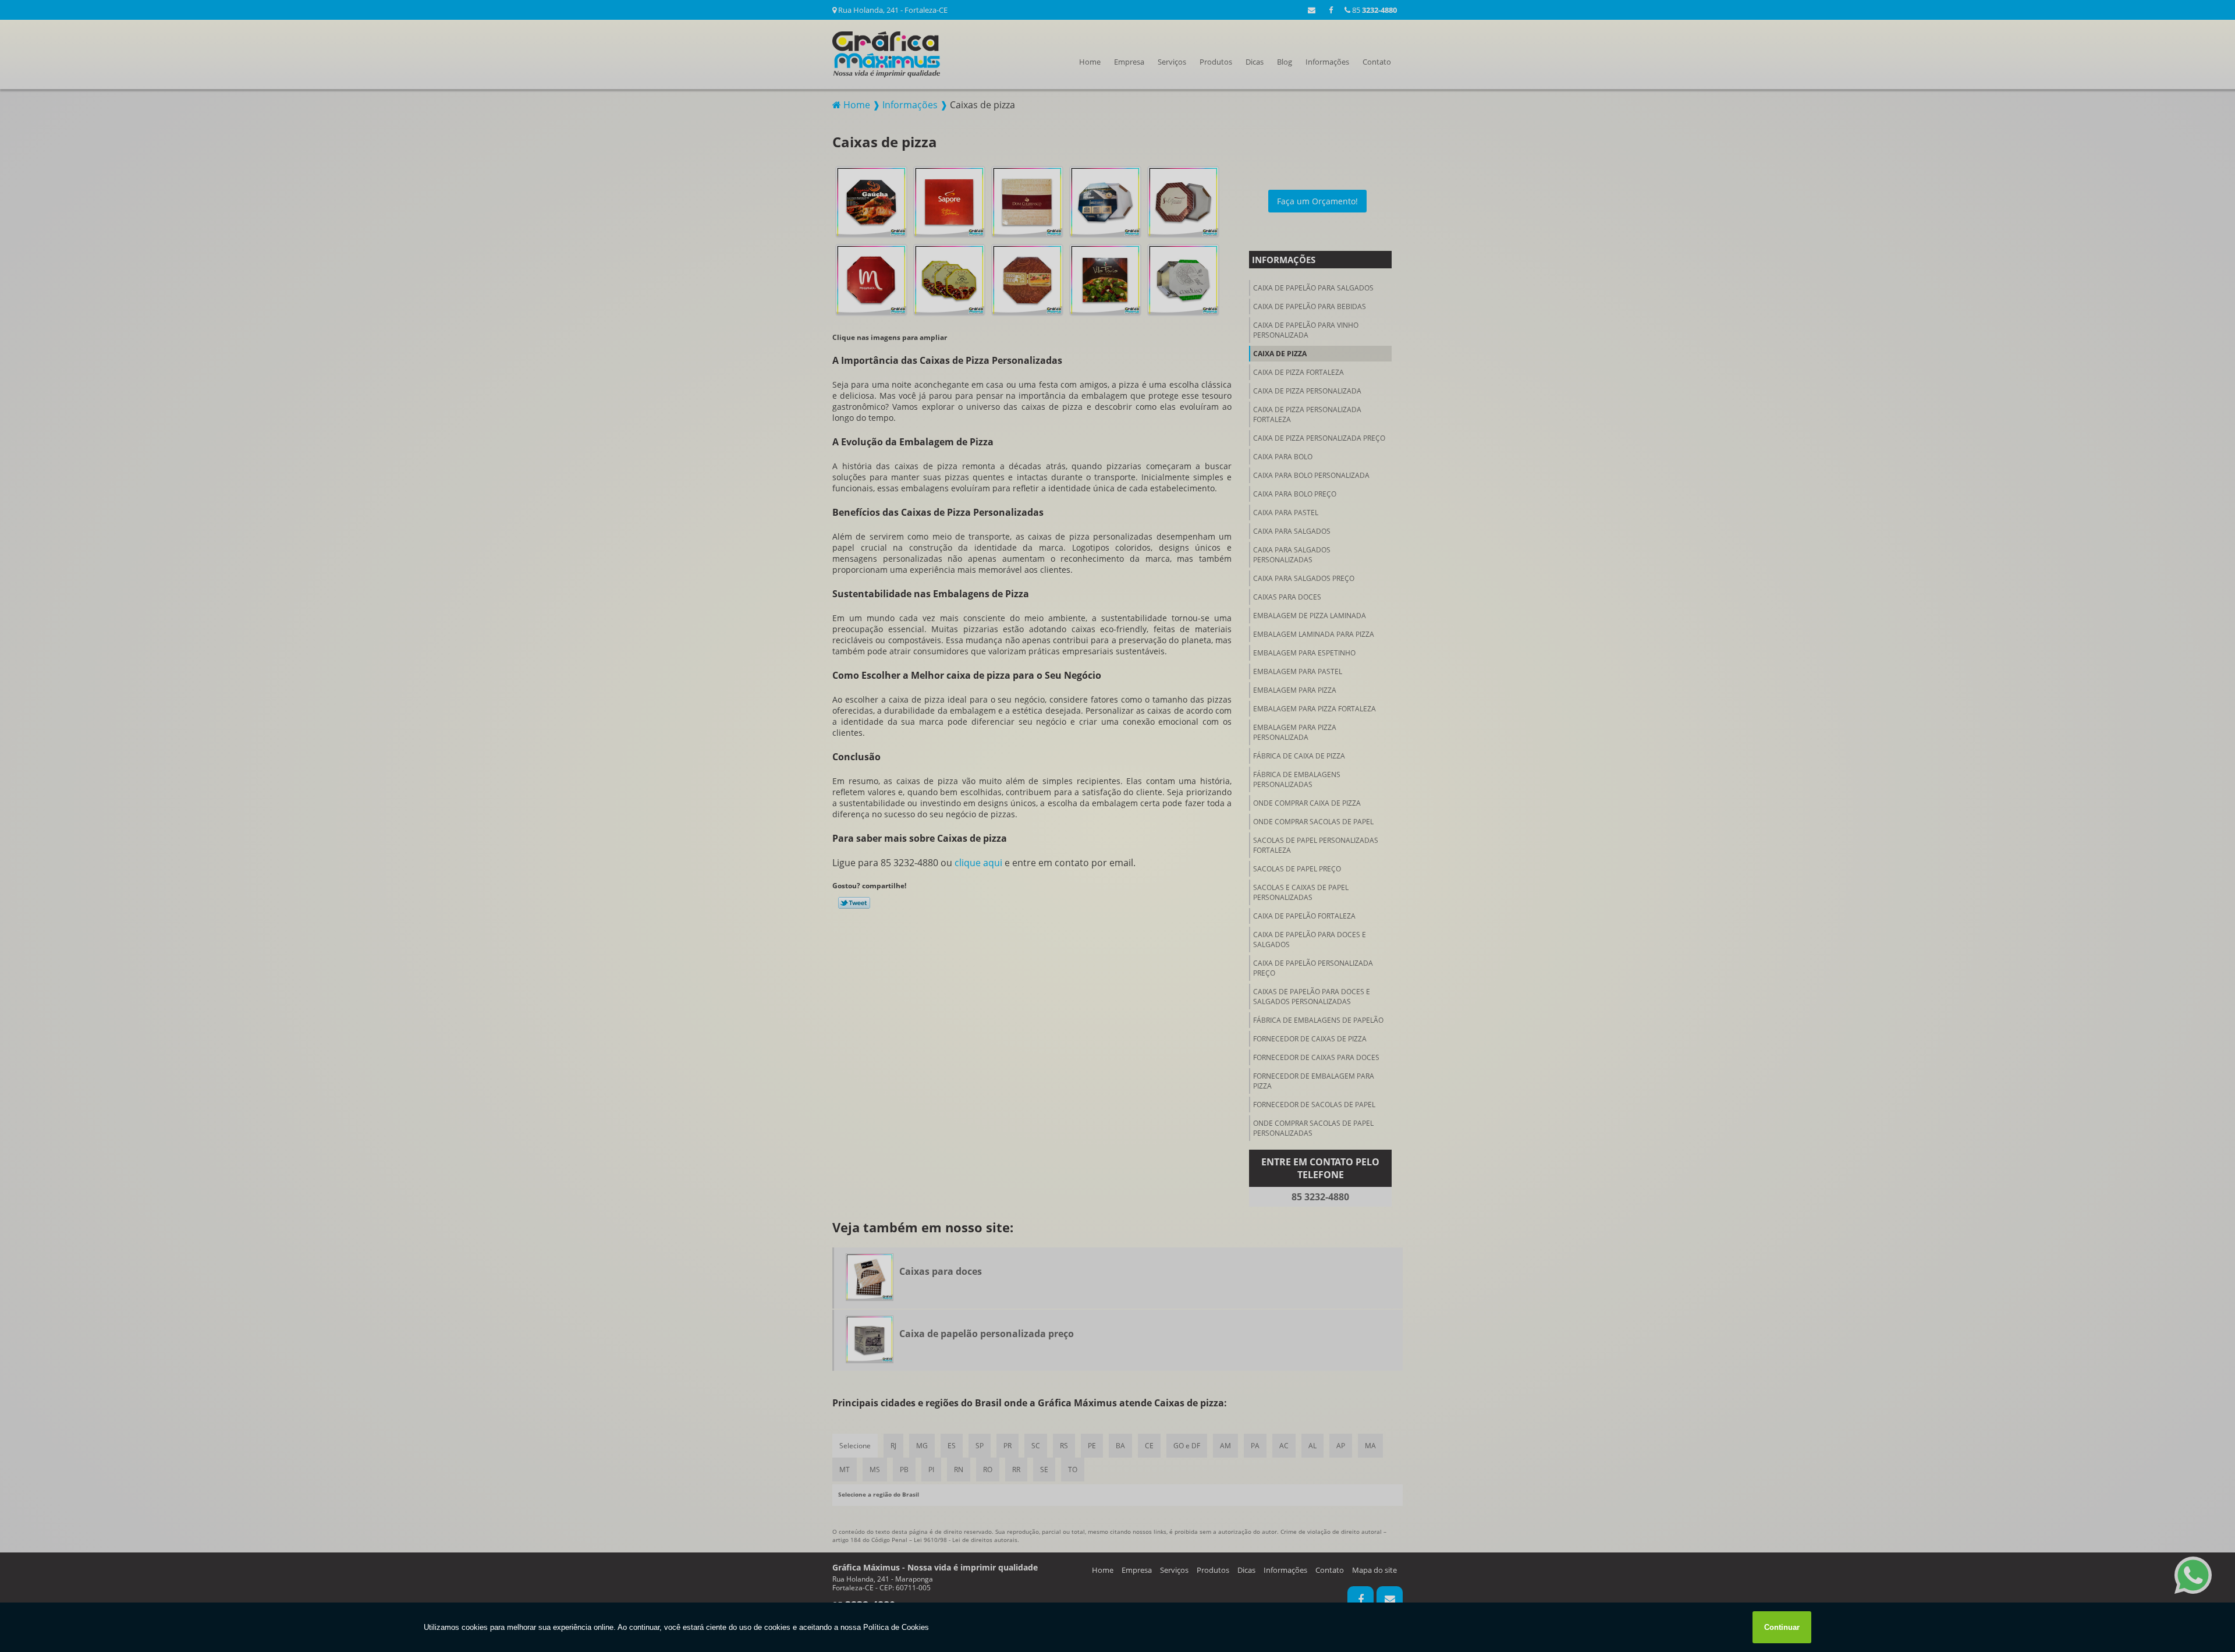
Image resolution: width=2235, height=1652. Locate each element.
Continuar (1782, 1627)
